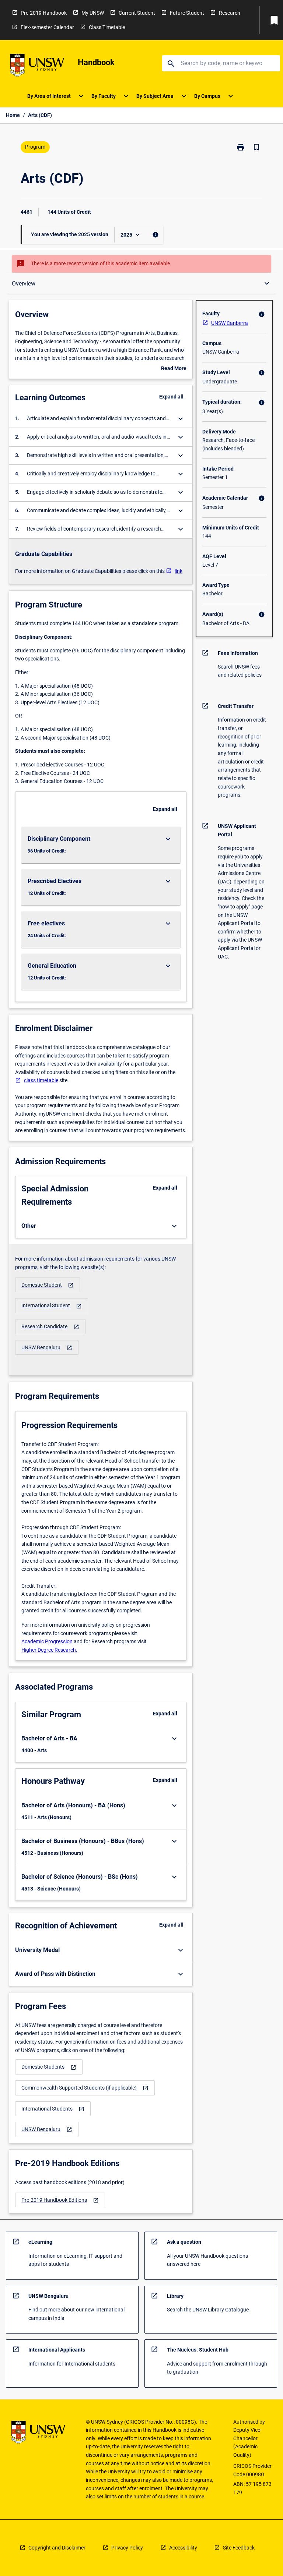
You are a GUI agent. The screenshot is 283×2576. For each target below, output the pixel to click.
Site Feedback (239, 2548)
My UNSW (93, 13)
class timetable (41, 1080)
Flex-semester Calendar (47, 27)
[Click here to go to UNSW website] (37, 66)
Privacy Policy (127, 2548)
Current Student (137, 13)
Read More (174, 369)
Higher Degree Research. (49, 1650)
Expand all (171, 397)
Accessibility (183, 2548)
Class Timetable (107, 27)
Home (13, 115)
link (179, 571)
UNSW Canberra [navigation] (230, 323)
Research (230, 13)
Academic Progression (47, 1641)
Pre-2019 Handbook (44, 13)
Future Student (187, 13)
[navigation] (48, 1285)
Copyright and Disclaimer (57, 2548)
